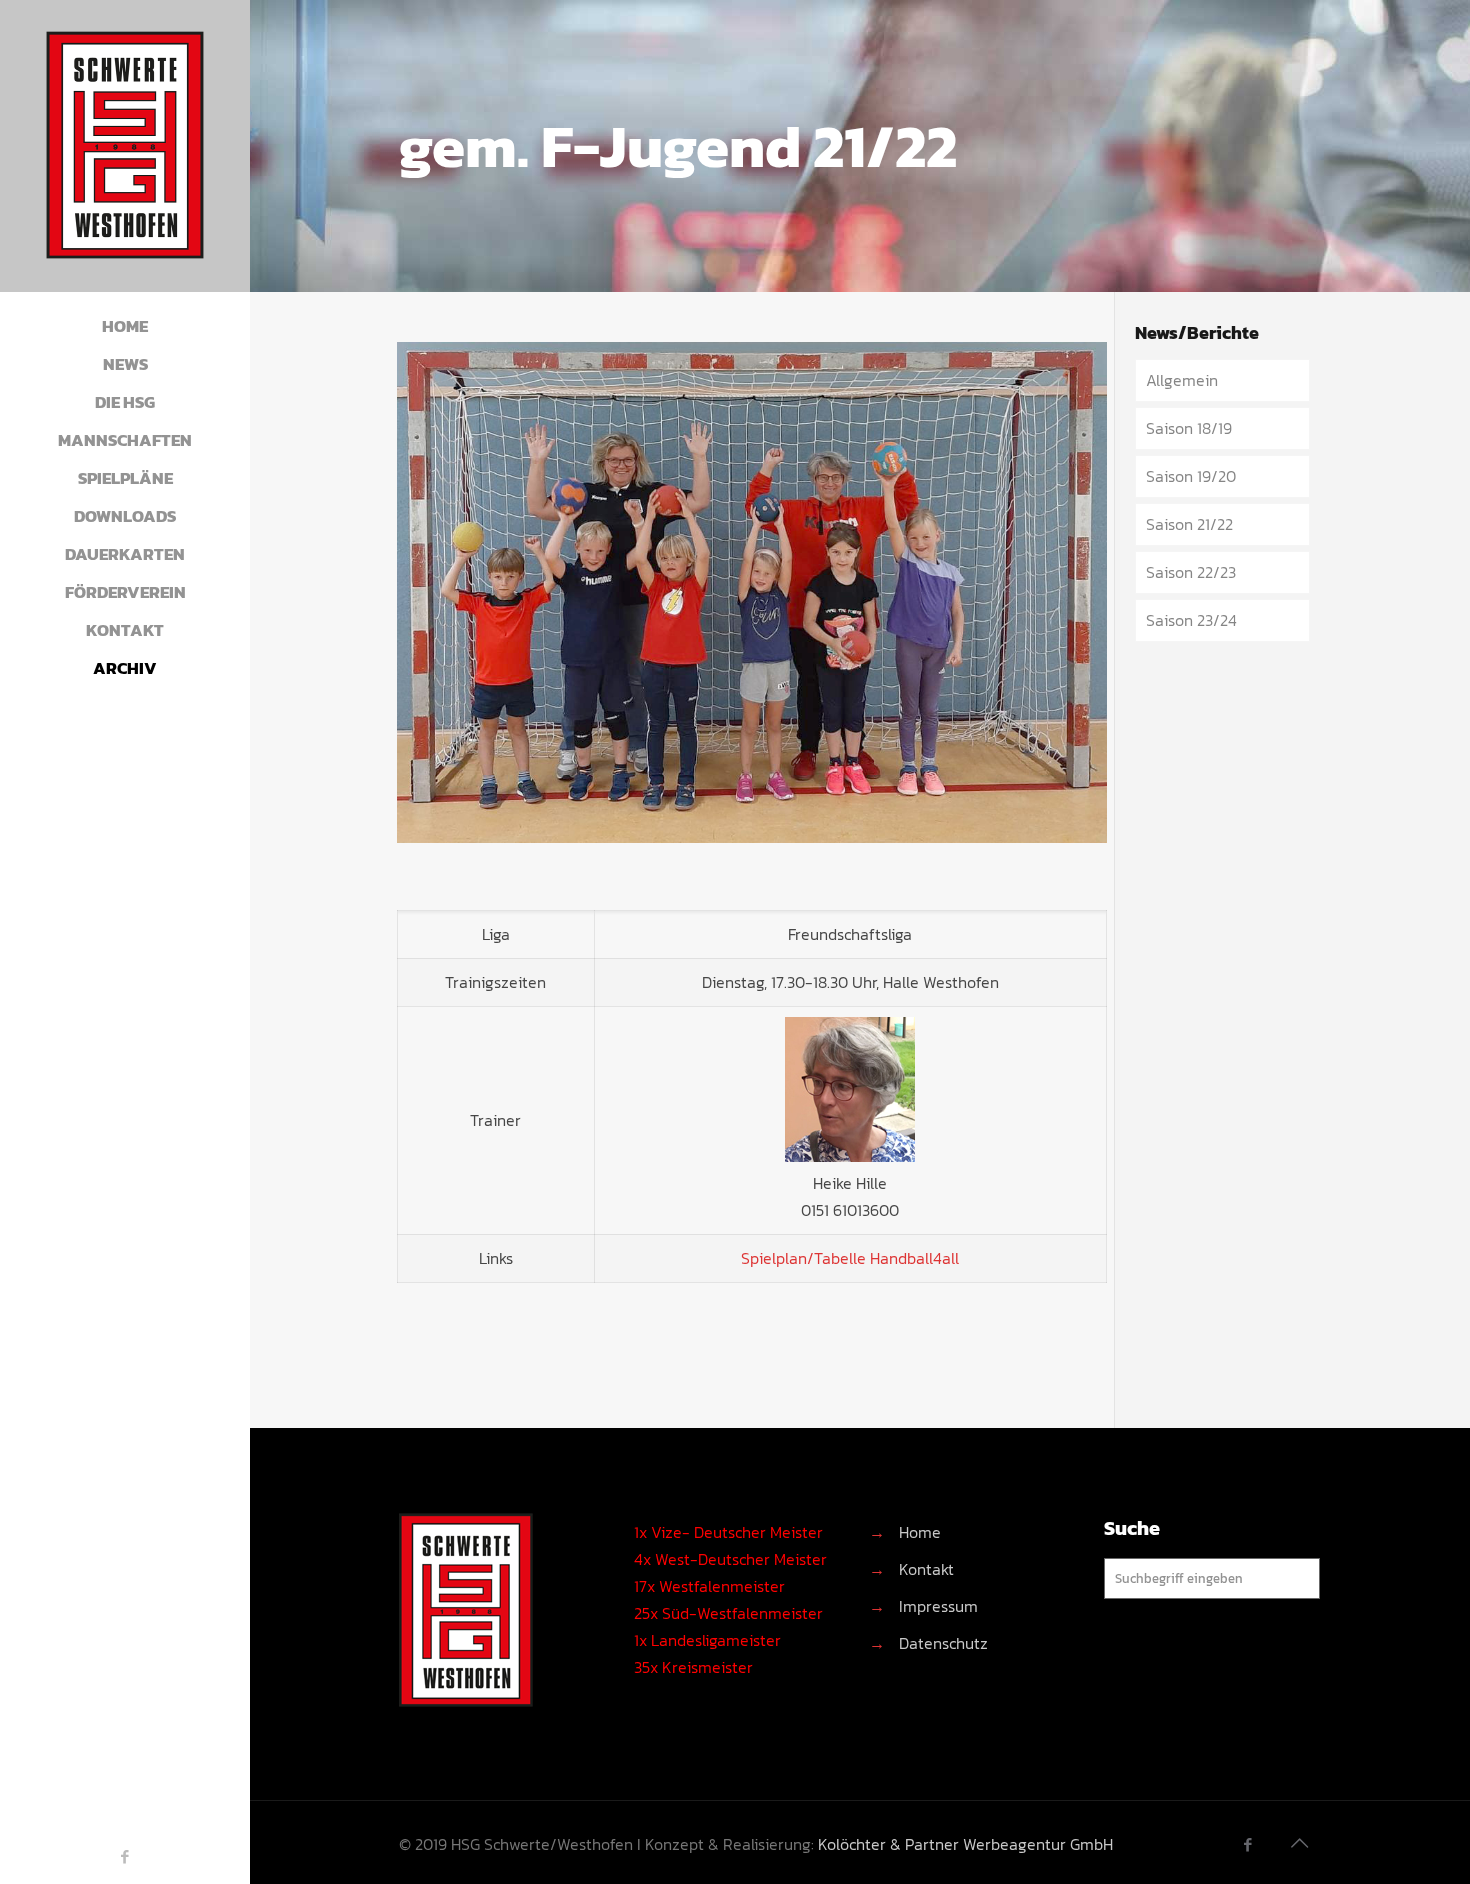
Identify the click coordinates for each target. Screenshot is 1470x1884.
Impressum (938, 1606)
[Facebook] (125, 1856)
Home (920, 1532)
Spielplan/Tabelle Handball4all (850, 1258)
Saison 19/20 (1191, 476)
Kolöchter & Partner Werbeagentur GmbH (965, 1844)
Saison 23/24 (1191, 620)
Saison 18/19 (1189, 428)
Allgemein (1182, 380)
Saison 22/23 (1191, 572)
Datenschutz (943, 1643)
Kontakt (926, 1569)
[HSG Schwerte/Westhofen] (125, 146)
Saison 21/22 (1189, 524)
